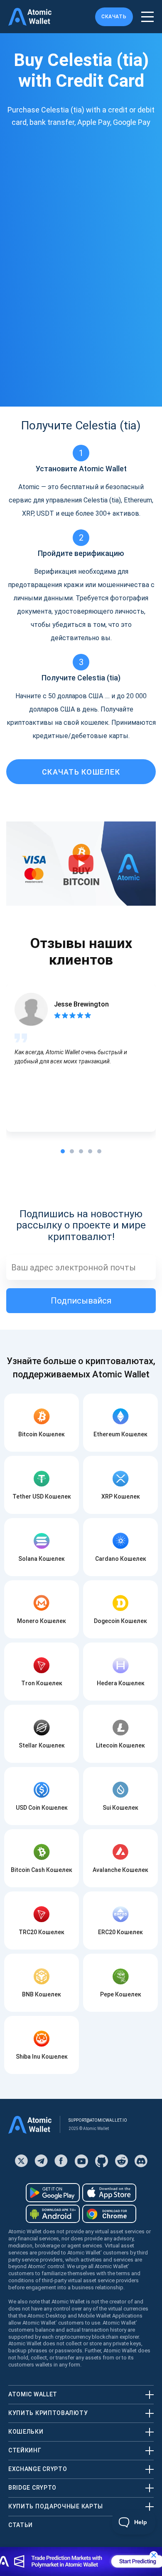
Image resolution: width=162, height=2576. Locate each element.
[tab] (63, 1151)
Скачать (114, 17)
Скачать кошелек (81, 772)
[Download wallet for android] (53, 2193)
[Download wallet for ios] (109, 2193)
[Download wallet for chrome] (109, 2214)
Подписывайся (81, 1301)
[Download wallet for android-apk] (53, 2214)
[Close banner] (154, 2555)
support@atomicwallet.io (98, 2120)
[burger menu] (147, 17)
